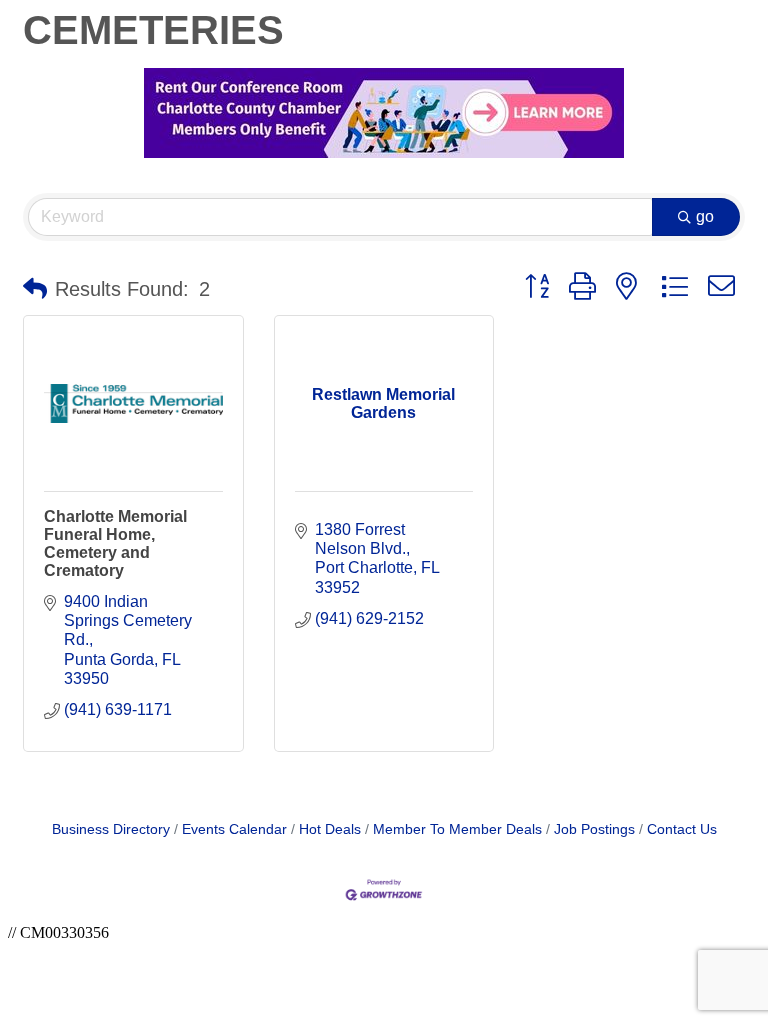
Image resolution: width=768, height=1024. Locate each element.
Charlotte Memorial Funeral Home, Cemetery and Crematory (115, 543)
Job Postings (594, 829)
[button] (35, 289)
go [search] (705, 216)
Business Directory (111, 829)
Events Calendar (234, 829)
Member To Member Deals (457, 829)
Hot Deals (330, 829)
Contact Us (682, 829)
